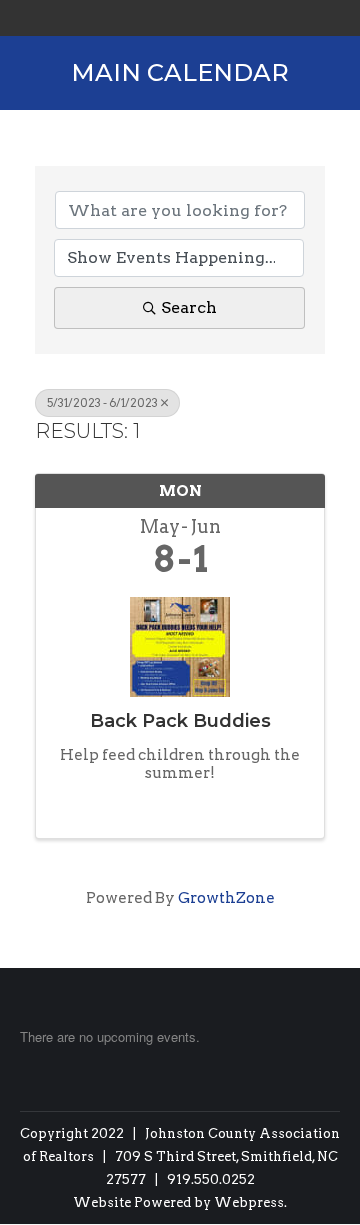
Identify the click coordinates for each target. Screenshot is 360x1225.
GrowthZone (226, 898)
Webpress (249, 1202)
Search (189, 307)
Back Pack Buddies (180, 721)
